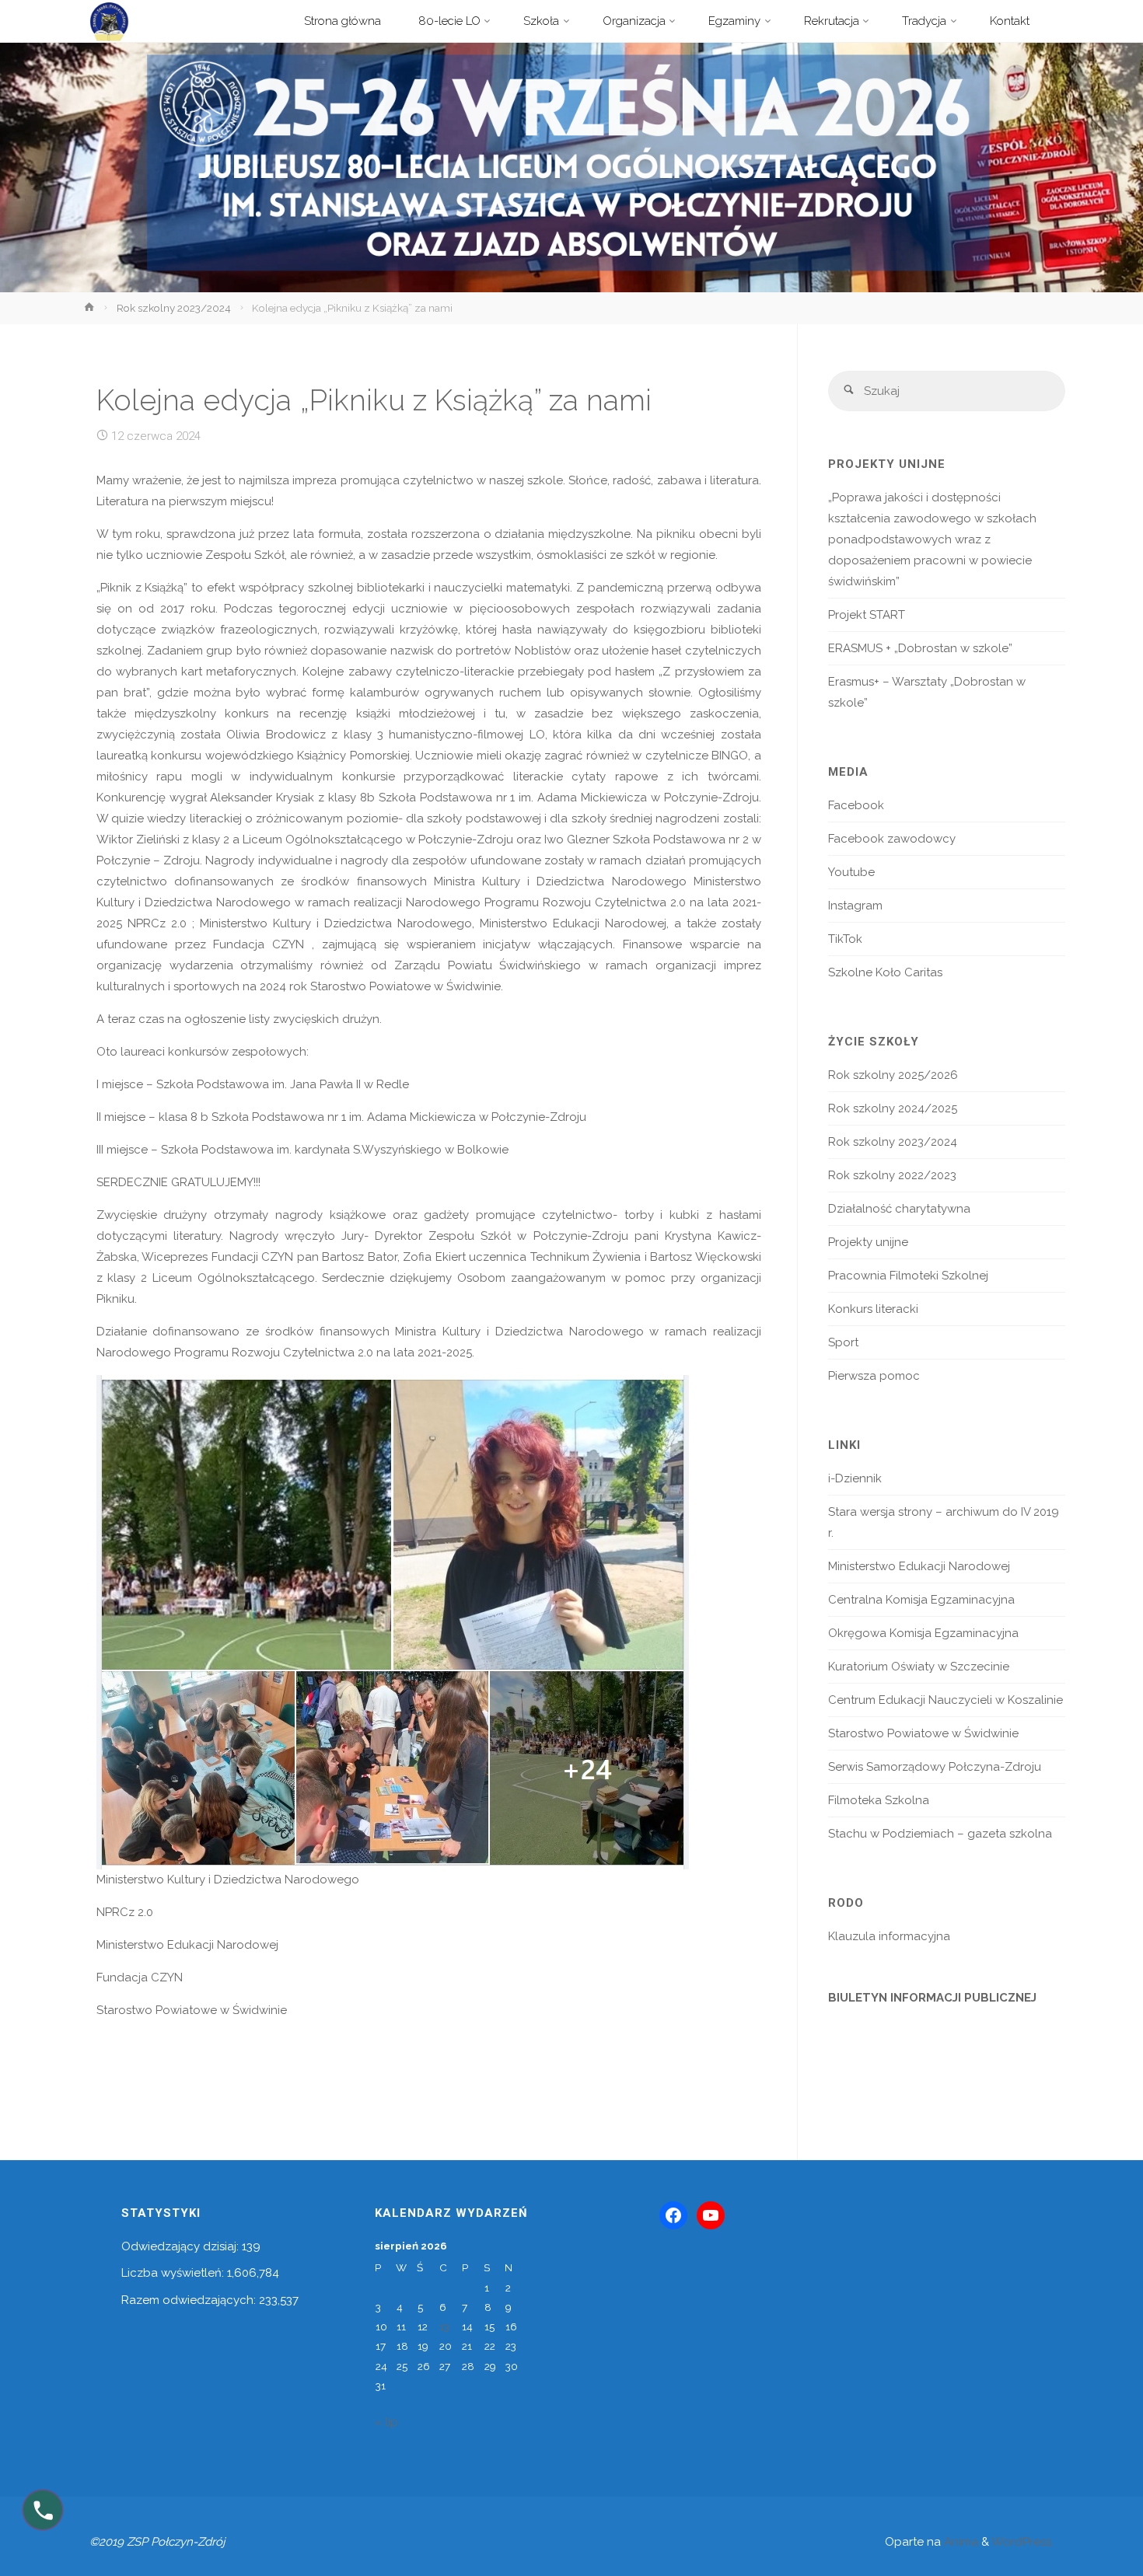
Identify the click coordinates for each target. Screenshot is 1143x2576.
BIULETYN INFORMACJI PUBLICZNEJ (932, 1998)
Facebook (856, 805)
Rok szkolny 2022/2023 (892, 1175)
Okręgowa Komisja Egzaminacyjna (923, 1633)
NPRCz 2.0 (157, 923)
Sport (843, 1342)
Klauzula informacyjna (889, 1936)
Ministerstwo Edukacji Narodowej (573, 923)
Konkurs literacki (873, 1309)
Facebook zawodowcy (892, 839)
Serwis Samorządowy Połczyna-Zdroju (935, 1767)
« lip (386, 2422)
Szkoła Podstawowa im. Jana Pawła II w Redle (283, 1084)
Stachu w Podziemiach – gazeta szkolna (940, 1834)
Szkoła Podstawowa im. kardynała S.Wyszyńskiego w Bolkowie (335, 1150)
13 (444, 2326)
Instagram (855, 906)
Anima (959, 2542)
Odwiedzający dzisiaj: (182, 2246)
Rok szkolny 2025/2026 (893, 1075)
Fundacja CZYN (262, 944)
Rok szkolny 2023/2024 (174, 308)
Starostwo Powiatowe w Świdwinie (405, 986)
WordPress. (1022, 2542)
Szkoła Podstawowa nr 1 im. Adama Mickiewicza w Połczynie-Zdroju (569, 798)
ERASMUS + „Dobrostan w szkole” (920, 648)
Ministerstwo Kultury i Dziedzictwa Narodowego (336, 923)
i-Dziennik (855, 1478)
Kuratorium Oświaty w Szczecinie (919, 1667)
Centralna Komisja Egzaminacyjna (921, 1600)
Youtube (851, 872)
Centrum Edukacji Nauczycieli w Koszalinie (946, 1700)
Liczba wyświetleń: (174, 2273)
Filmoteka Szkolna (879, 1800)
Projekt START (867, 615)
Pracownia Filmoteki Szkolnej (908, 1276)
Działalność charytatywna (899, 1209)
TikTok (845, 939)
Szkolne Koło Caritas (885, 972)
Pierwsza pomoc (874, 1376)
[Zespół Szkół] (109, 21)
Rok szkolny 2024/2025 (893, 1108)
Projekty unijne (868, 1242)
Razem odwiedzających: (190, 2300)
